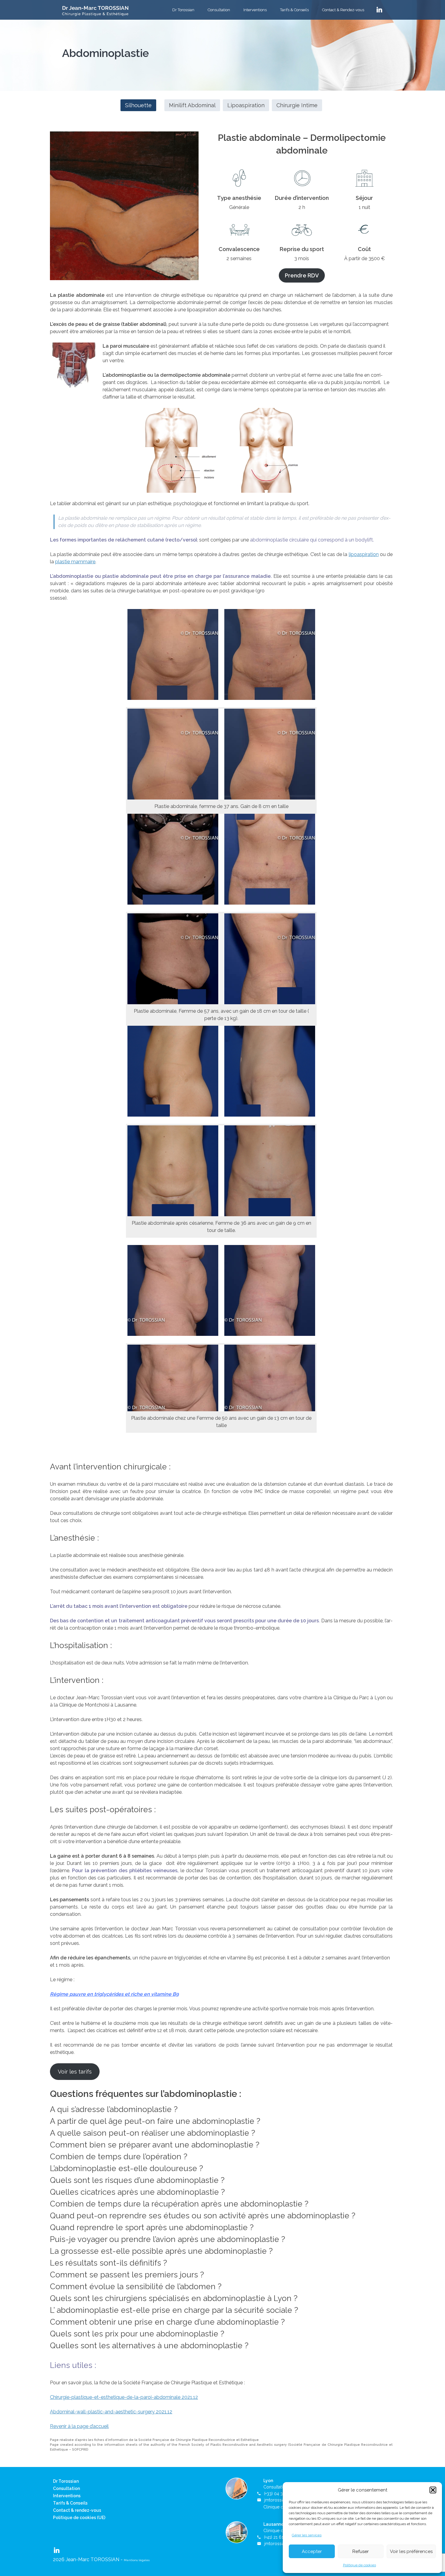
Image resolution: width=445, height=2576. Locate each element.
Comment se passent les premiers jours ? (127, 2275)
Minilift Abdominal (192, 105)
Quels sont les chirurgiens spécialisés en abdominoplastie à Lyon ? (174, 2298)
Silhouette (138, 105)
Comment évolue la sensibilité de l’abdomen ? (136, 2286)
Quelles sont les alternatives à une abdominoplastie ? (149, 2346)
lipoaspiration (364, 554)
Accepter (312, 2551)
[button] (433, 2490)
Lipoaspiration (246, 105)
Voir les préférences (411, 2551)
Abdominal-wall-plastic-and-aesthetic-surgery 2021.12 (111, 2412)
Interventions (255, 10)
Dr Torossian (183, 10)
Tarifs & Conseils (294, 10)
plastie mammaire (75, 562)
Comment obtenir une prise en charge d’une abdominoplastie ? (167, 2322)
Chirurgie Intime (297, 105)
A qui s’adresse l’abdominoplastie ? (114, 2109)
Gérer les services (307, 2535)
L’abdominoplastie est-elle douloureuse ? (127, 2168)
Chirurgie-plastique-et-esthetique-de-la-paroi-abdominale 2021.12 (124, 2397)
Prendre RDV (302, 275)
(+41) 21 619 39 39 (281, 2537)
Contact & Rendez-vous (343, 10)
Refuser (361, 2551)
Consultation (219, 10)
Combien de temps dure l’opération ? (119, 2157)
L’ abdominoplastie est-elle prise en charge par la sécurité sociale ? (174, 2310)
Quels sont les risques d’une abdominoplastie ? (137, 2180)
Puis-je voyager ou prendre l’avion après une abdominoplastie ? (168, 2239)
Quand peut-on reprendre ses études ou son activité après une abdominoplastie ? (203, 2216)
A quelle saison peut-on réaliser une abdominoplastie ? (153, 2133)
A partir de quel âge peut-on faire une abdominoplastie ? (155, 2121)
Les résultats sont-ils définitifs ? (109, 2263)
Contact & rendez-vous (77, 2510)
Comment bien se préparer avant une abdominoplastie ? (155, 2145)
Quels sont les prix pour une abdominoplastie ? (137, 2334)
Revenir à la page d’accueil (79, 2426)
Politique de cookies (359, 2565)
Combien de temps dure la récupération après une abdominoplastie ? (179, 2204)
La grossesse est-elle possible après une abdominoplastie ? (161, 2251)
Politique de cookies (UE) (79, 2518)
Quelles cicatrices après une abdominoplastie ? (137, 2192)
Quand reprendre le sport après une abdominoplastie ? (152, 2227)
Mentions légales (137, 2560)
